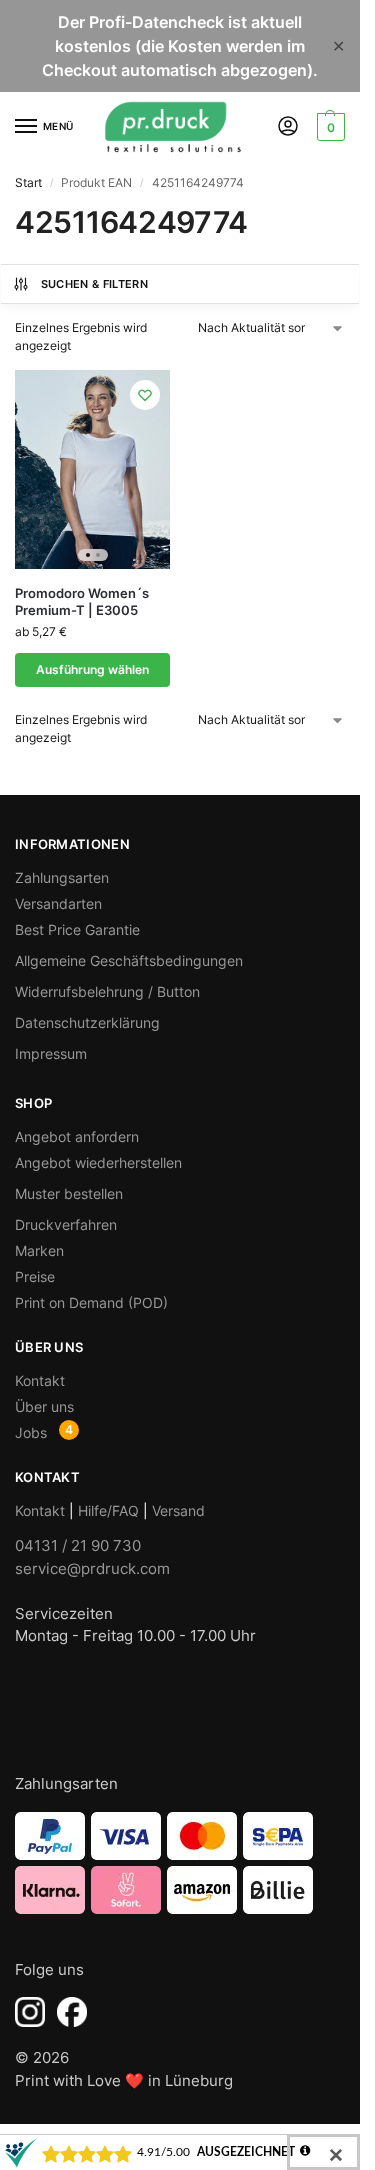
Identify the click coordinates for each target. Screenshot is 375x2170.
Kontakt (40, 1380)
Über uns (44, 1406)
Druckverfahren (66, 1224)
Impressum (51, 1053)
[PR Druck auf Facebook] (72, 2012)
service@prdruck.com (92, 1568)
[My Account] (288, 127)
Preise (35, 1276)
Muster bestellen (69, 1193)
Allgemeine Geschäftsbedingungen (129, 960)
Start (28, 182)
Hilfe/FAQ (108, 1510)
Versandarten (58, 903)
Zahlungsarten (62, 877)
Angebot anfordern (77, 1136)
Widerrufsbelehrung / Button (107, 991)
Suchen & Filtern (94, 284)
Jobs (31, 1432)
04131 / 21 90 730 (78, 1545)
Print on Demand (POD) (91, 1302)
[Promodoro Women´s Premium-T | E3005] (92, 469)
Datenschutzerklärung (87, 1022)
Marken (39, 1250)
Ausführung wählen (92, 669)
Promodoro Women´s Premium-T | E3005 (82, 601)
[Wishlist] (145, 395)
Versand (178, 1510)
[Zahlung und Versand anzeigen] (180, 1863)
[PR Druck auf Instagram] (30, 2012)
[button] (328, 127)
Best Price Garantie (77, 929)
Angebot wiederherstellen (98, 1162)
